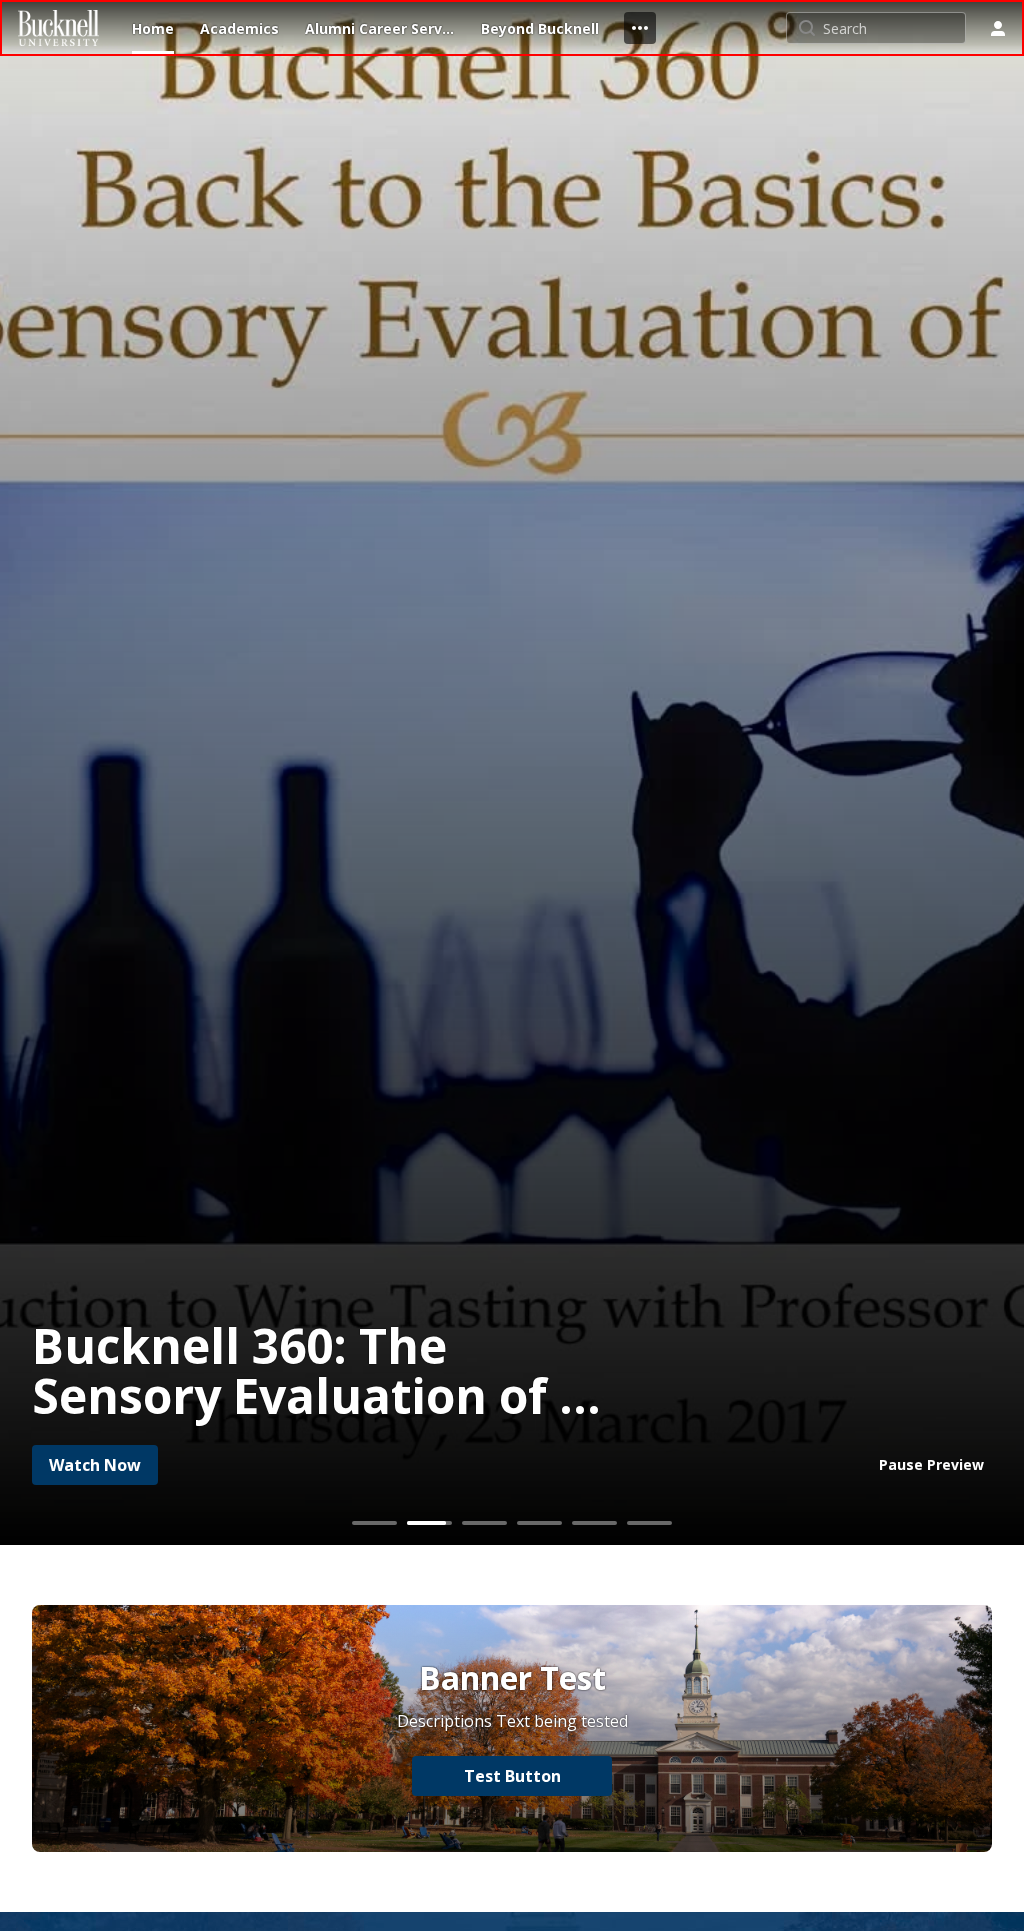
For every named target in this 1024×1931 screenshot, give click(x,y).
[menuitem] (153, 28)
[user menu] (998, 28)
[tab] (374, 1523)
